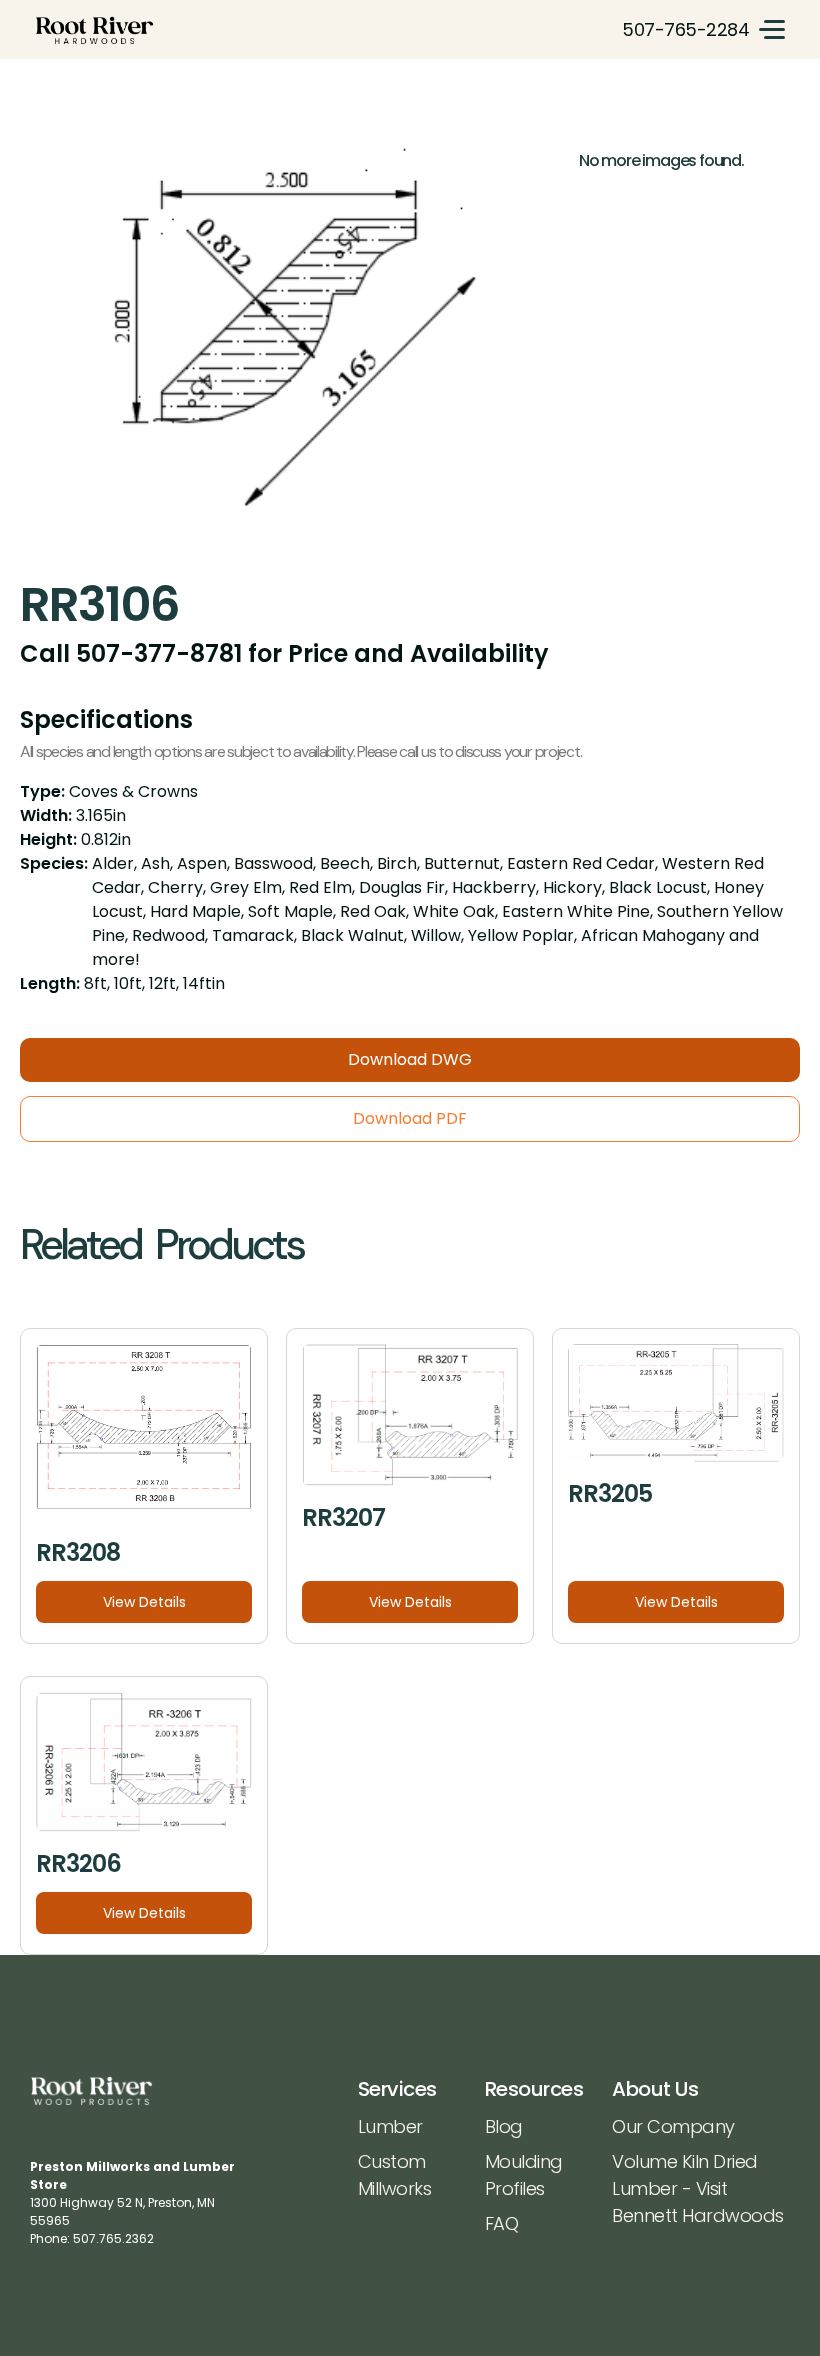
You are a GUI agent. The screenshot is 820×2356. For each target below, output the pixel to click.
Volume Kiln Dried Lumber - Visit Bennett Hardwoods (698, 2188)
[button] (772, 29)
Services (397, 2089)
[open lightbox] (289, 339)
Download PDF (410, 1118)
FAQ (502, 2223)
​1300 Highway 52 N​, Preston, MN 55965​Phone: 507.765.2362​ (132, 2202)
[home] (94, 29)
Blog (504, 2126)
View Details (144, 1602)
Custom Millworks (395, 2175)
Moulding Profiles (524, 2175)
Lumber (390, 2126)
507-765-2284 (685, 29)
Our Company (673, 2126)
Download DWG (410, 1059)
